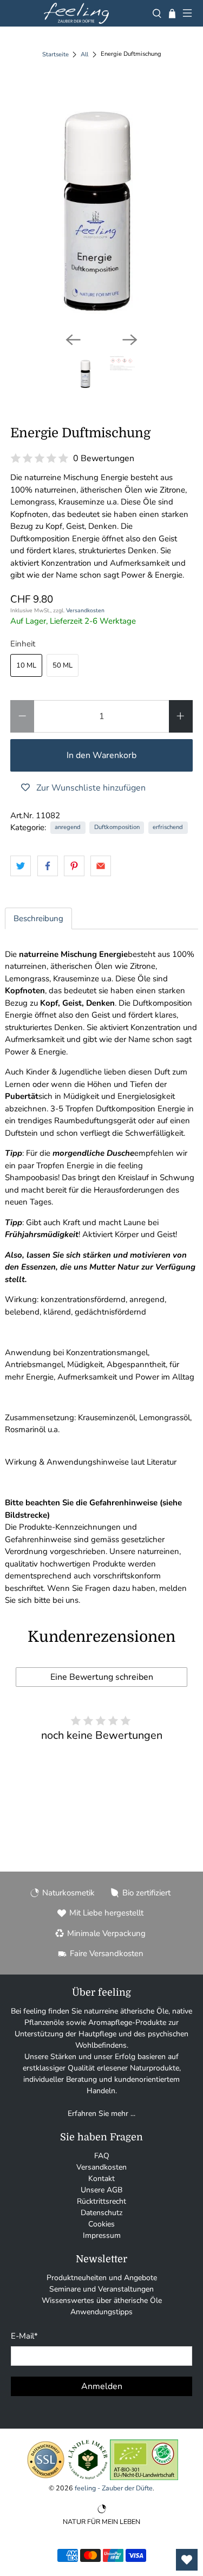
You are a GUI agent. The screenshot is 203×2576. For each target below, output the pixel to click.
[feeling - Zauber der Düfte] (76, 13)
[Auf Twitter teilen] (21, 866)
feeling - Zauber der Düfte (114, 2488)
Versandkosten (85, 610)
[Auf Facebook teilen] (48, 866)
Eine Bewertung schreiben (102, 1677)
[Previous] (73, 340)
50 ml (63, 665)
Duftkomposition (117, 827)
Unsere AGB (101, 2190)
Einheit (23, 644)
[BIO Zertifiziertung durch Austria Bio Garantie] (144, 2478)
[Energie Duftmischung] (101, 203)
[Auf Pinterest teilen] (74, 866)
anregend (68, 827)
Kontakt (101, 2179)
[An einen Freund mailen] (101, 866)
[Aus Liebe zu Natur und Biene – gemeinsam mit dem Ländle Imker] (88, 2478)
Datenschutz (101, 2213)
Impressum (102, 2235)
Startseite (55, 54)
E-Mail (24, 2336)
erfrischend (168, 827)
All (84, 54)
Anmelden (102, 2386)
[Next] (130, 340)
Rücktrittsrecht (101, 2201)
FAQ (102, 2156)
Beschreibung (38, 918)
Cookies (101, 2224)
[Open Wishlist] (187, 2560)
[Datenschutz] (46, 2478)
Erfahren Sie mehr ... (101, 2114)
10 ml (26, 665)
